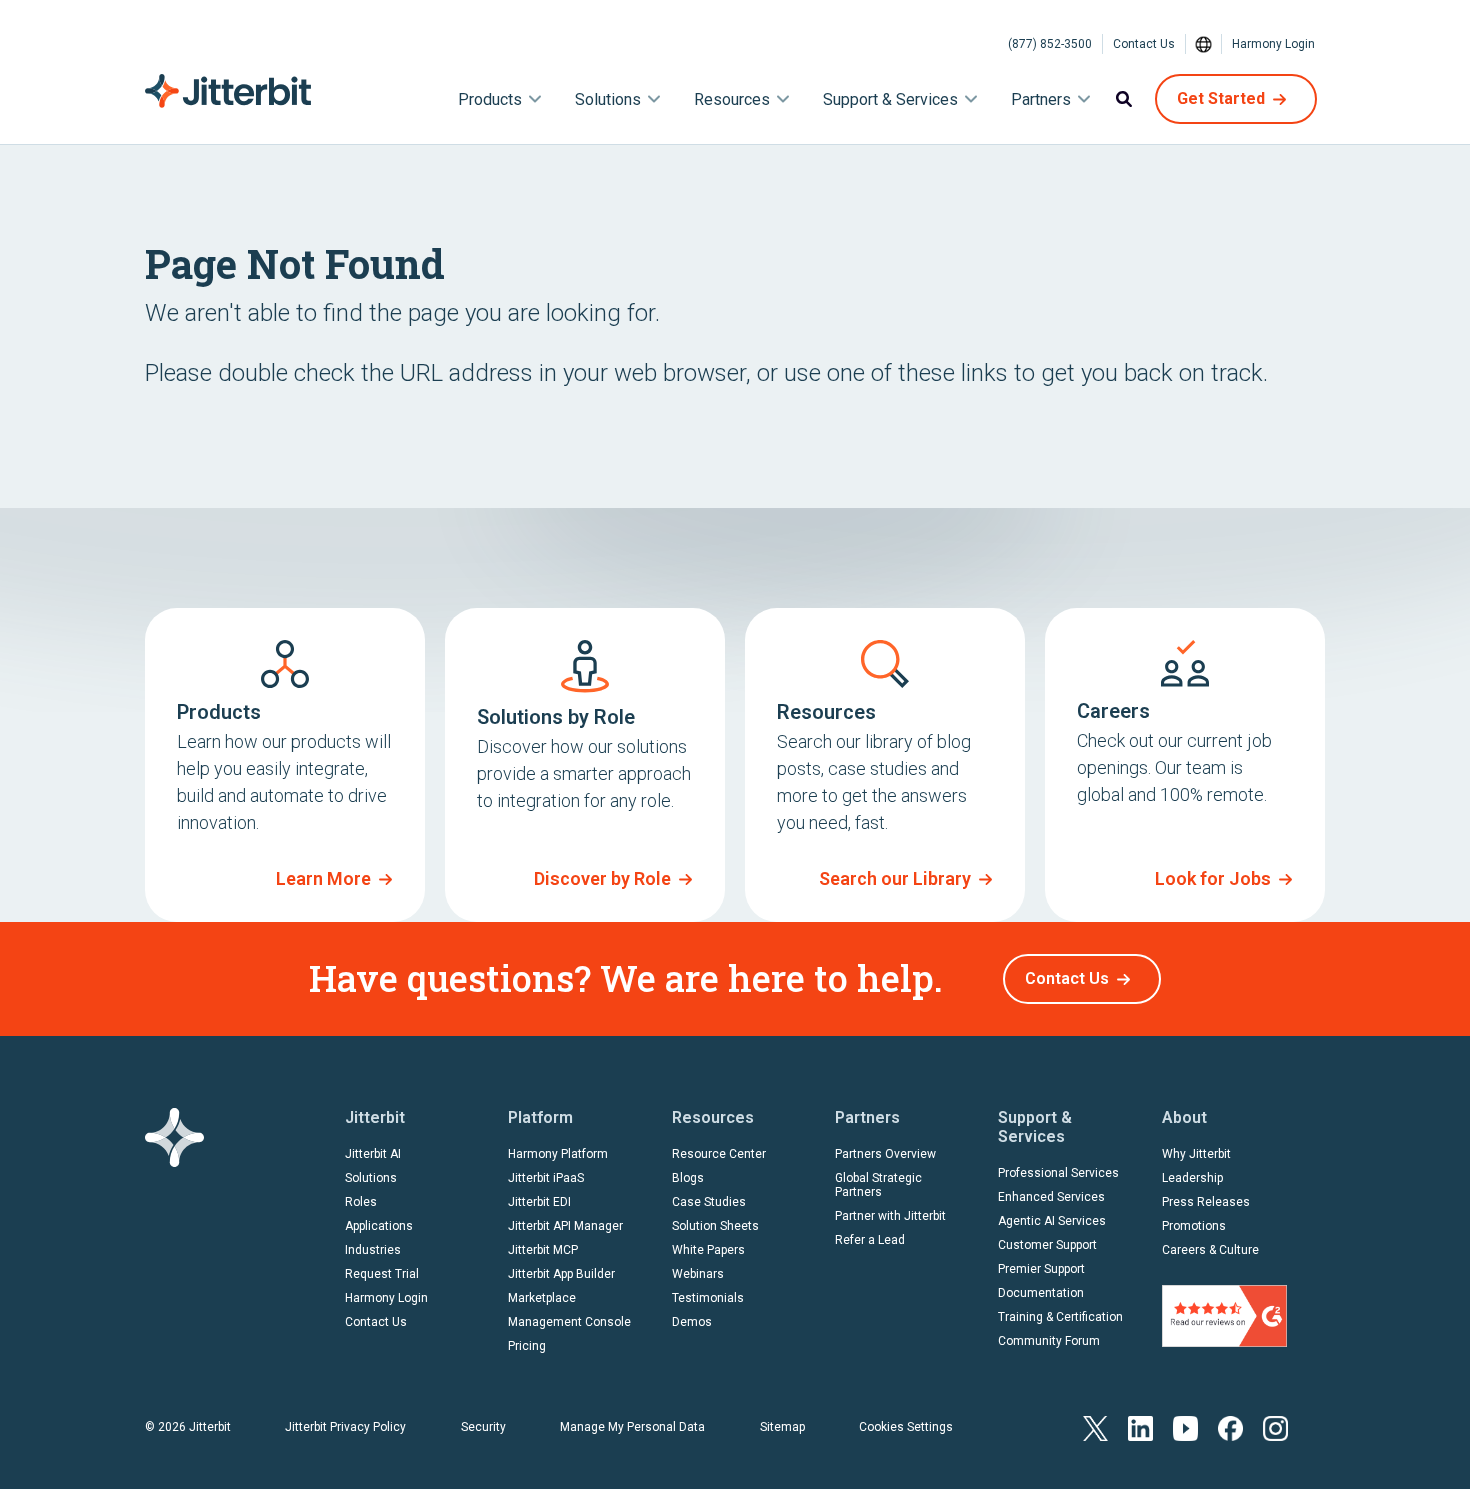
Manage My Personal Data (632, 1427)
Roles (361, 1202)
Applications (379, 1226)
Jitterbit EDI (539, 1202)
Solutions (371, 1178)
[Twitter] (1095, 1426)
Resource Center (719, 1154)
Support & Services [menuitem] (890, 99)
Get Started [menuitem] (1221, 98)
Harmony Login (1273, 44)
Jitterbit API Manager (565, 1226)
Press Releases (1206, 1202)
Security (483, 1427)
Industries (373, 1250)
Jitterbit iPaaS (546, 1178)
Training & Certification (1060, 1317)
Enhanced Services (1051, 1197)
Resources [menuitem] (732, 99)
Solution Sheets (715, 1226)
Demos (692, 1322)
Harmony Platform (558, 1154)
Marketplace (542, 1298)
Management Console (569, 1322)
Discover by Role (602, 878)
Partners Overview (885, 1154)
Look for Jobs (1213, 878)
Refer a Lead (870, 1240)
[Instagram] (1275, 1426)
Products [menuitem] (490, 99)
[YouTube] (1185, 1426)
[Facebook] (1230, 1426)
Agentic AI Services (1052, 1221)
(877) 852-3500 (1050, 44)
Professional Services (1058, 1173)
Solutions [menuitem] (608, 99)
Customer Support (1047, 1245)
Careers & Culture (1210, 1250)
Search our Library (895, 878)
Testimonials (708, 1298)
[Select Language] (1204, 44)
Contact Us (1144, 44)
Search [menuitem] (1124, 99)
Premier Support (1041, 1269)
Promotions (1194, 1226)
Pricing (527, 1346)
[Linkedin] (1140, 1426)
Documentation (1041, 1293)
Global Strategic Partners (878, 1185)
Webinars (698, 1274)
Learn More (323, 878)
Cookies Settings (906, 1427)
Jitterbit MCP (543, 1250)
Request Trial (382, 1274)
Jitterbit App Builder (561, 1274)
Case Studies (709, 1202)
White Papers (708, 1250)
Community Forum (1049, 1341)
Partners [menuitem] (1041, 99)
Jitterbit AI (373, 1154)
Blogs (688, 1178)
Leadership (1192, 1178)
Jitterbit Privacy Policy (345, 1427)
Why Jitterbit (1196, 1154)
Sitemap (782, 1427)
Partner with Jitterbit (890, 1216)
